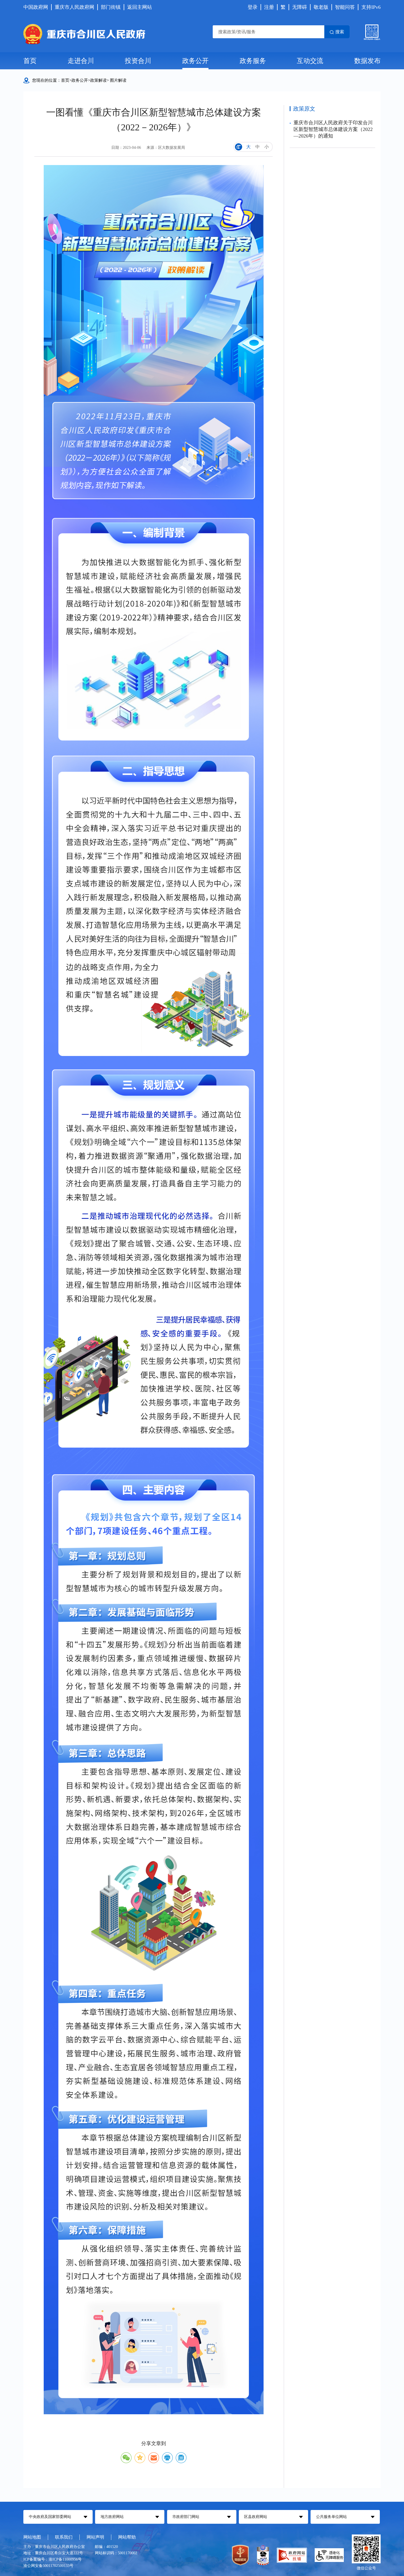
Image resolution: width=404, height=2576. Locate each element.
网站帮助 (127, 2537)
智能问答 (345, 7)
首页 (30, 61)
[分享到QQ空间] (140, 2458)
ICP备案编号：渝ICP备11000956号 (52, 2559)
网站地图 (32, 2537)
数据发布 (367, 61)
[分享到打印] (167, 2458)
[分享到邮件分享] (154, 2458)
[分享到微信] (126, 2458)
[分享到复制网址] (181, 2458)
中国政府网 (36, 7)
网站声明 (95, 2537)
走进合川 (81, 61)
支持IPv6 (371, 7)
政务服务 (253, 61)
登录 (253, 7)
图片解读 (118, 80)
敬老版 (321, 7)
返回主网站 (140, 7)
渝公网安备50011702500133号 (48, 2566)
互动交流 (310, 61)
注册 (269, 7)
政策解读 (98, 80)
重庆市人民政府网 (74, 7)
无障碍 (300, 7)
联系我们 (64, 2537)
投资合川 (138, 61)
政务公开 (195, 61)
